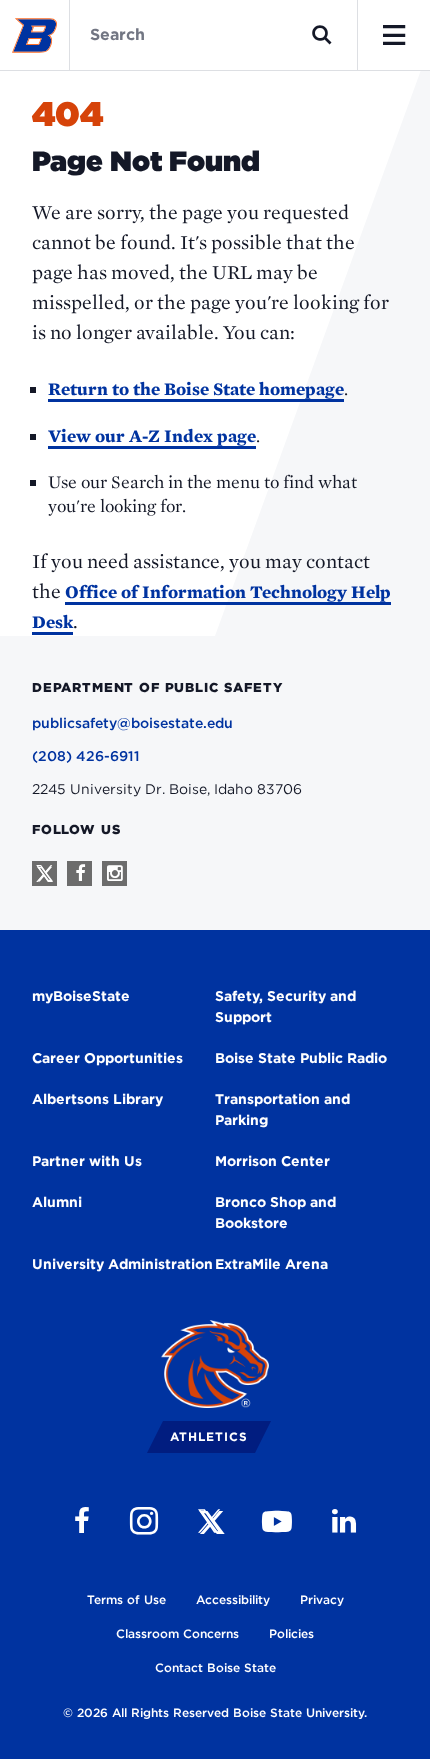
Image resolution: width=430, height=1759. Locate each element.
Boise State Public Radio (301, 1058)
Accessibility (233, 1599)
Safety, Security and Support (285, 1006)
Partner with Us (87, 1161)
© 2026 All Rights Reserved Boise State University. (215, 1712)
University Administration (122, 1264)
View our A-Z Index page (152, 435)
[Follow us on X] (44, 873)
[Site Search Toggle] (322, 35)
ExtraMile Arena (271, 1264)
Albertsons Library (97, 1099)
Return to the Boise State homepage (196, 388)
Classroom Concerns (177, 1633)
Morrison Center (272, 1161)
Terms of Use (126, 1599)
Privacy (322, 1599)
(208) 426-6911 (86, 756)
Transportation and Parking (282, 1109)
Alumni (57, 1202)
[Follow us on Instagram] (114, 873)
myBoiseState (81, 996)
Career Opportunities (107, 1058)
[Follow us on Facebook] (79, 873)
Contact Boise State (215, 1667)
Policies (291, 1633)
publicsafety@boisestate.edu (132, 723)
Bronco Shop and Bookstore (275, 1212)
